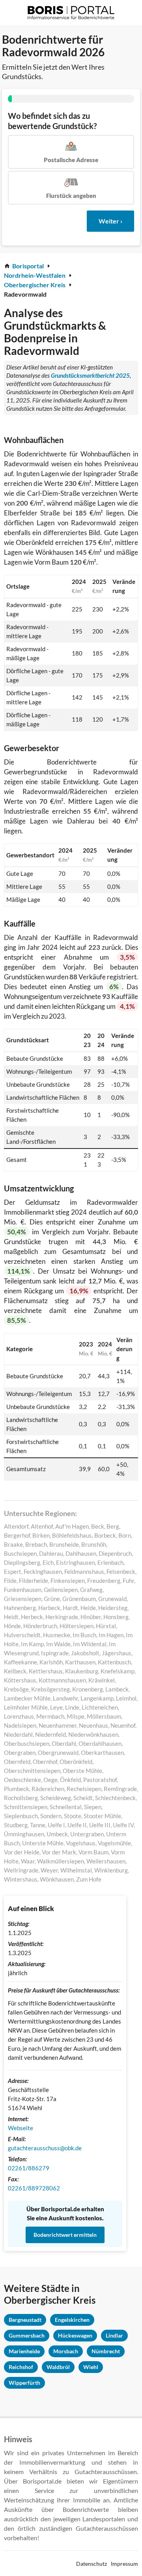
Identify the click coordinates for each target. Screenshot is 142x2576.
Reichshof (21, 2367)
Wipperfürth (24, 2383)
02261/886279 (29, 2168)
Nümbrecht (106, 2351)
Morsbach (66, 2351)
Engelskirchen (72, 2320)
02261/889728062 (34, 2188)
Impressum (124, 2564)
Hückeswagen (75, 2335)
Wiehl (91, 2367)
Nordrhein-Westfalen (35, 275)
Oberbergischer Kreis (35, 285)
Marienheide (24, 2351)
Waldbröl (58, 2367)
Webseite (21, 2128)
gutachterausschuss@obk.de (45, 2148)
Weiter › (110, 221)
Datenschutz (92, 2564)
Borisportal (28, 266)
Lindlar (114, 2335)
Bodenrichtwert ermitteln (65, 2235)
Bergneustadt (25, 2320)
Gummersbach (27, 2335)
